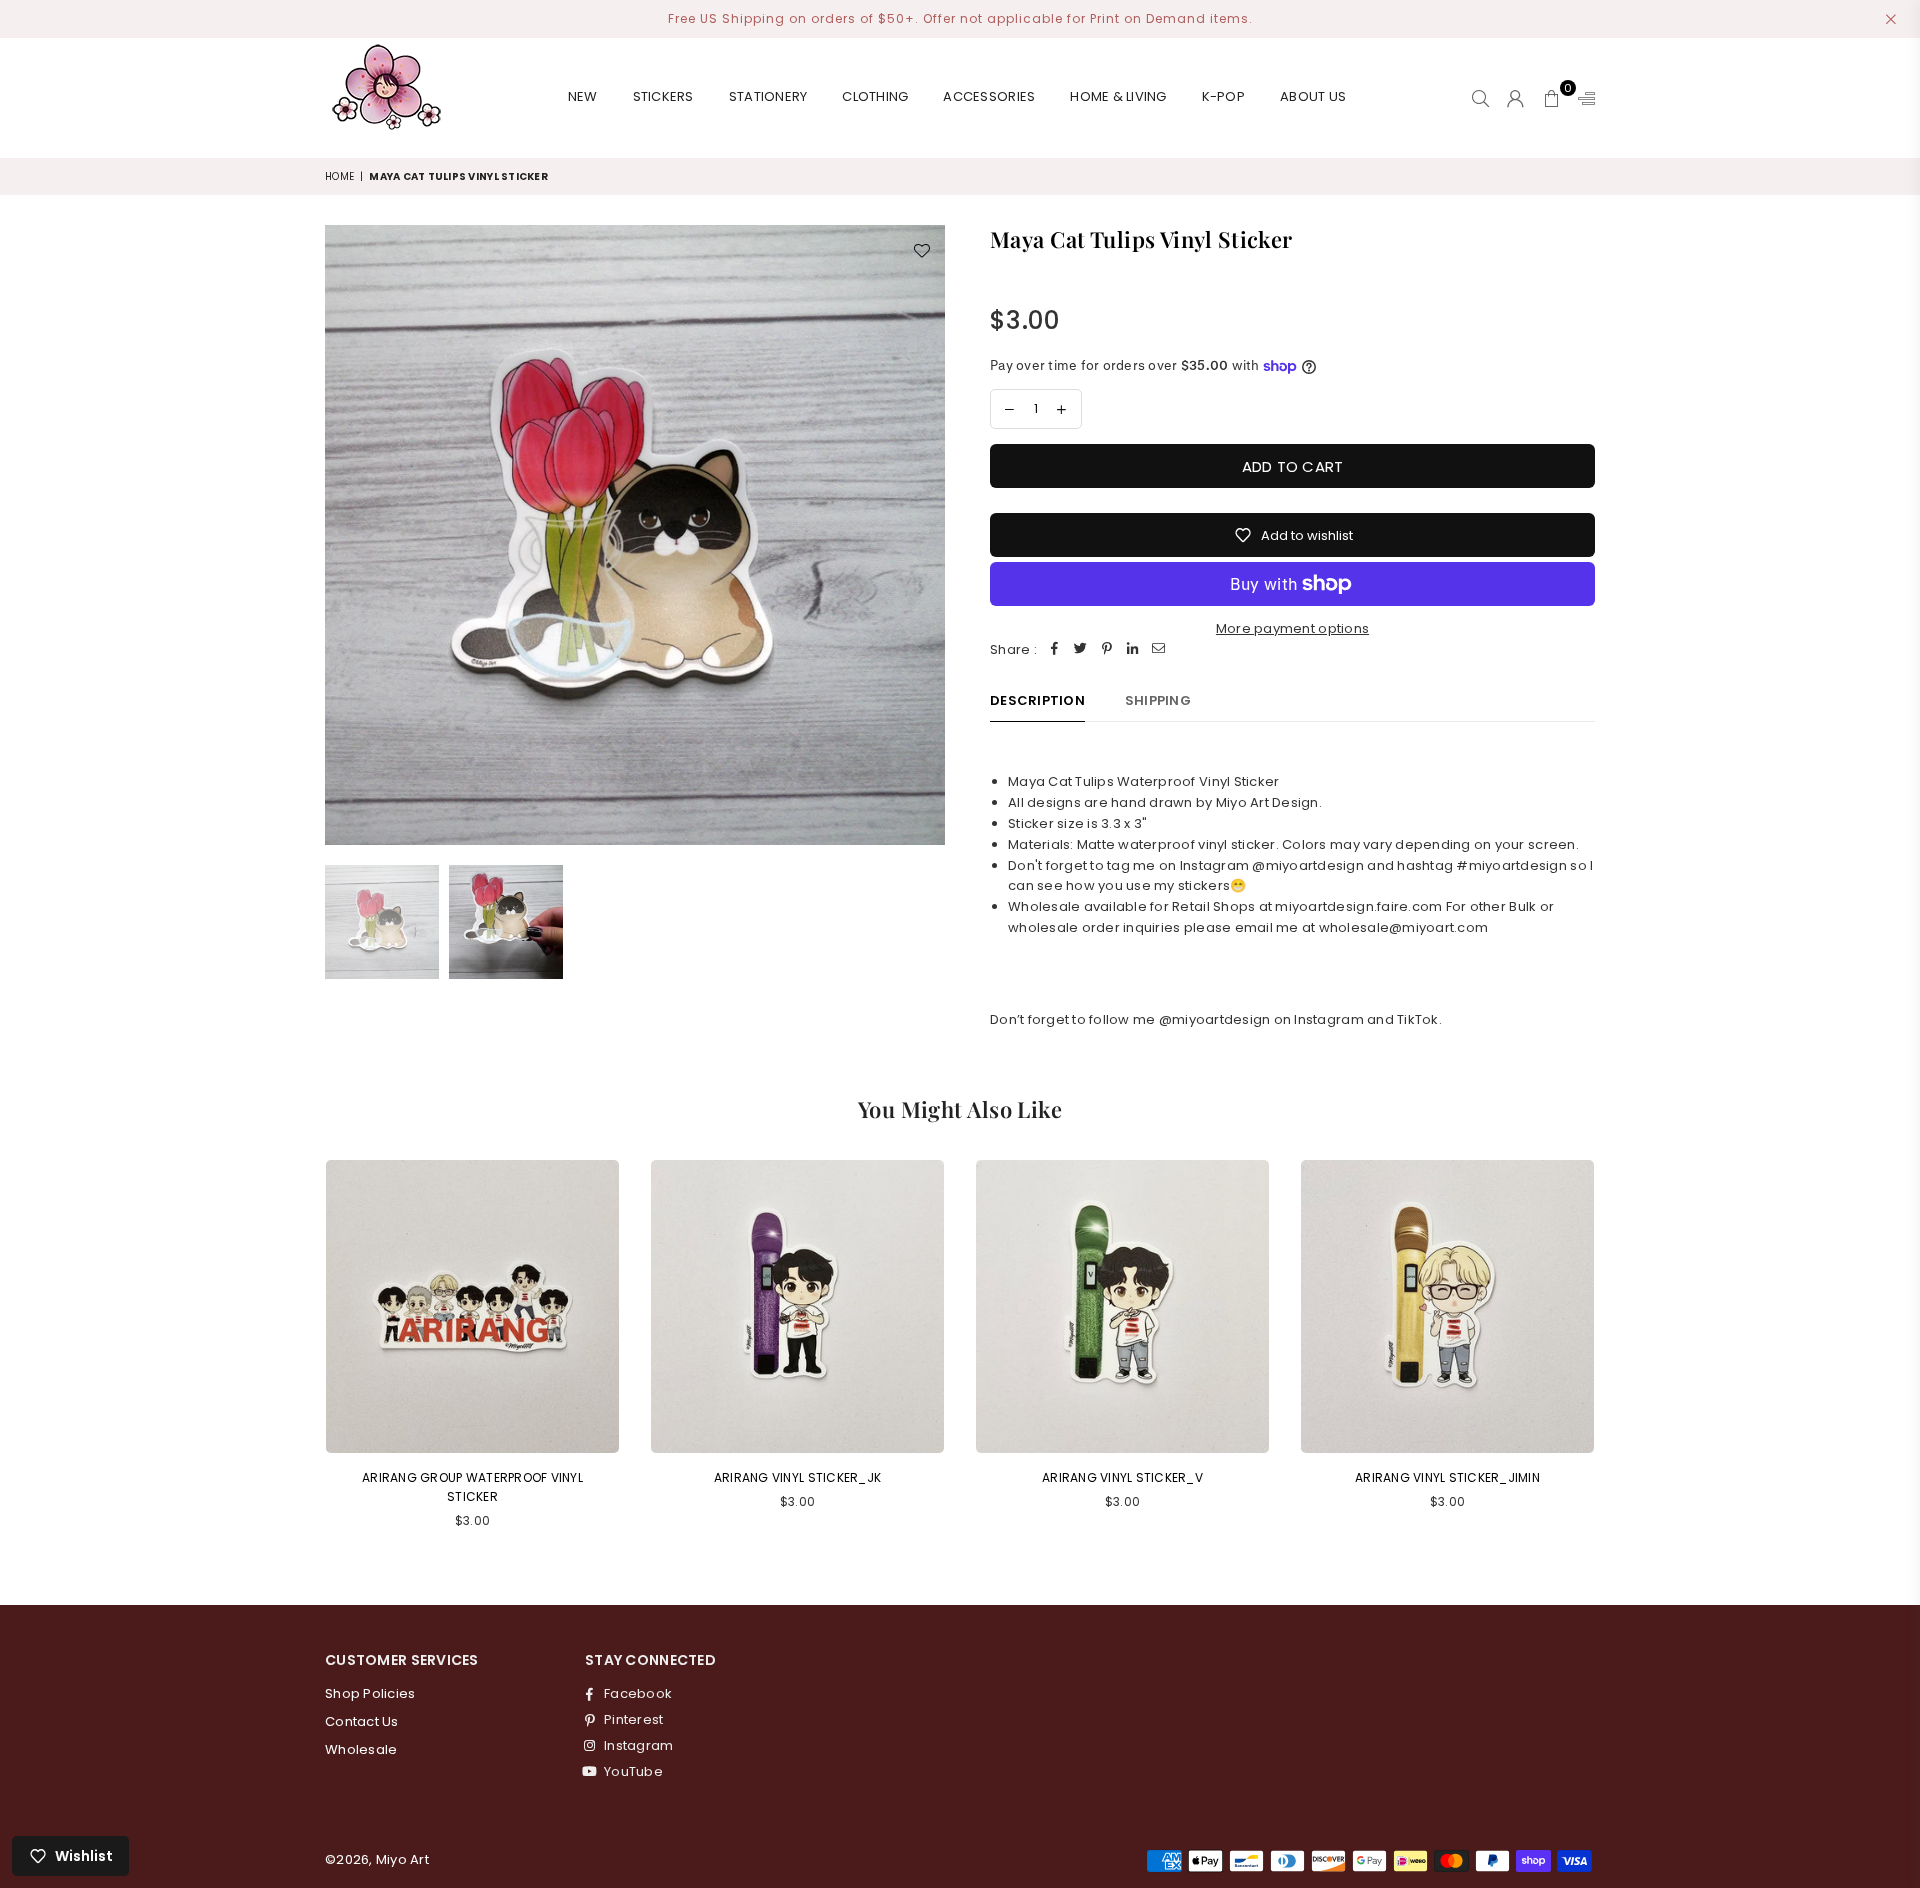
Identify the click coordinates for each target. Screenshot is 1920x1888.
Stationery (768, 96)
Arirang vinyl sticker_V (1122, 1477)
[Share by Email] (1159, 650)
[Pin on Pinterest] (1107, 650)
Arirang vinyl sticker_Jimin (1447, 1477)
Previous (342, 534)
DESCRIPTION (1037, 700)
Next (927, 534)
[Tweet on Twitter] (1081, 650)
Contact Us (362, 1721)
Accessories (989, 96)
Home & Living (1118, 96)
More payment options (1292, 628)
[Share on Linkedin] (1133, 650)
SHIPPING (1158, 700)
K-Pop (1223, 96)
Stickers (663, 96)
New (583, 96)
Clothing (875, 96)
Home (339, 176)
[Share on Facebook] (1055, 650)
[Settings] (1582, 98)
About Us (1313, 96)
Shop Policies (370, 1693)
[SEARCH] (1480, 98)
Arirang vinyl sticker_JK (797, 1477)
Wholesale (361, 1749)
